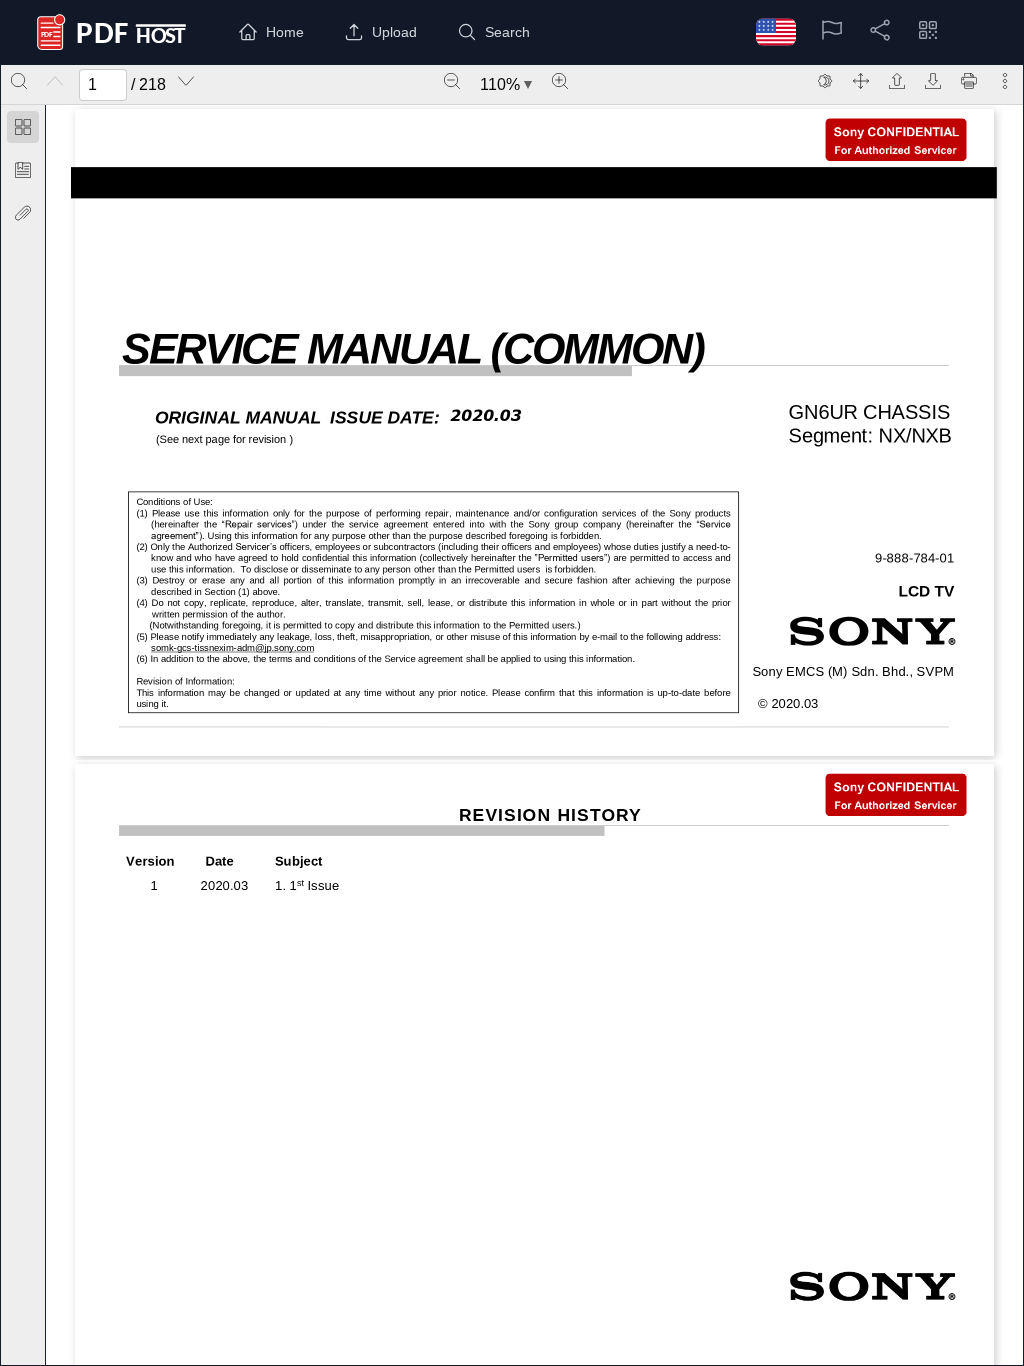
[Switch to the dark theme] (825, 81)
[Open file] (897, 81)
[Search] (19, 81)
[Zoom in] (560, 81)
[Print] (969, 81)
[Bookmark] (23, 170)
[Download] (933, 81)
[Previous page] (55, 81)
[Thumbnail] (23, 127)
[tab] (23, 130)
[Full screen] (861, 81)
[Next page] (186, 81)
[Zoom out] (452, 81)
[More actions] (1005, 81)
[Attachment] (23, 213)
